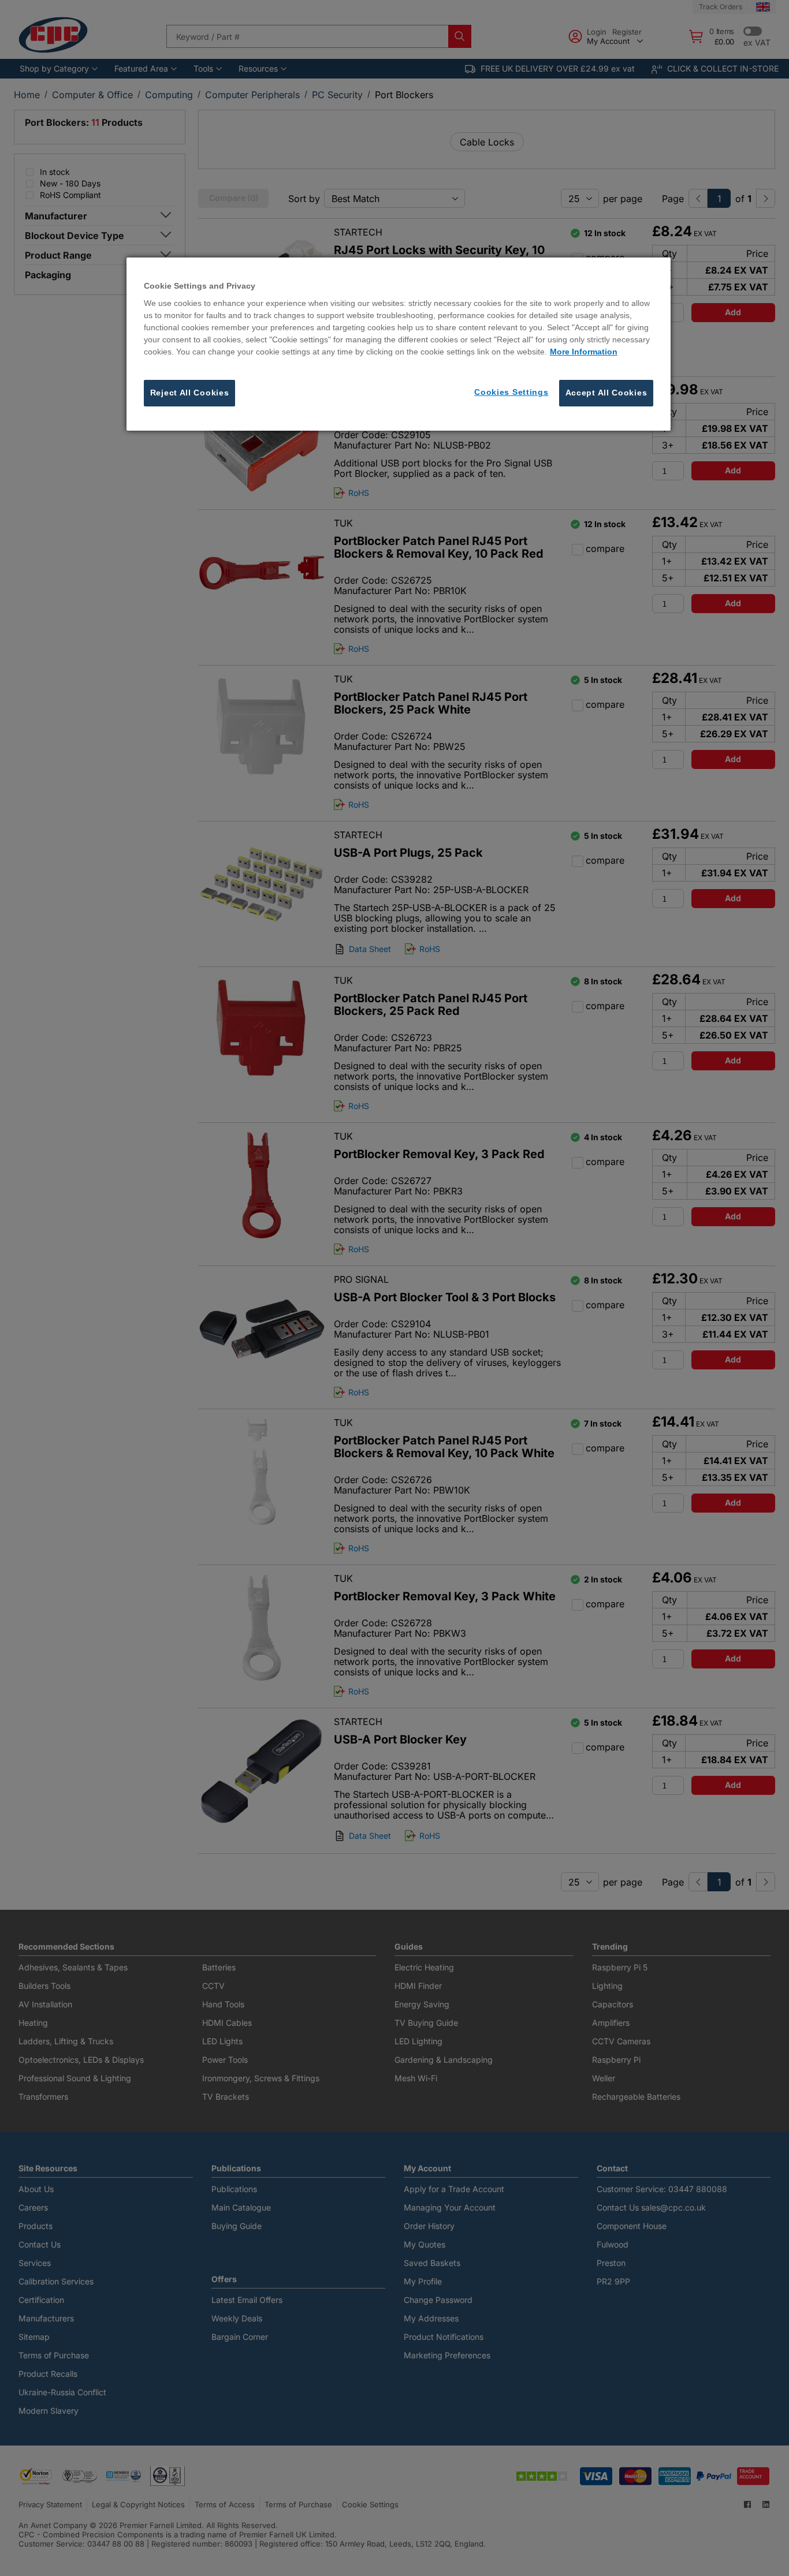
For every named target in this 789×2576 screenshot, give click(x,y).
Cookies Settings (511, 393)
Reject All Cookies (190, 393)
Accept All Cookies (606, 393)
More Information (584, 352)
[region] (399, 344)
